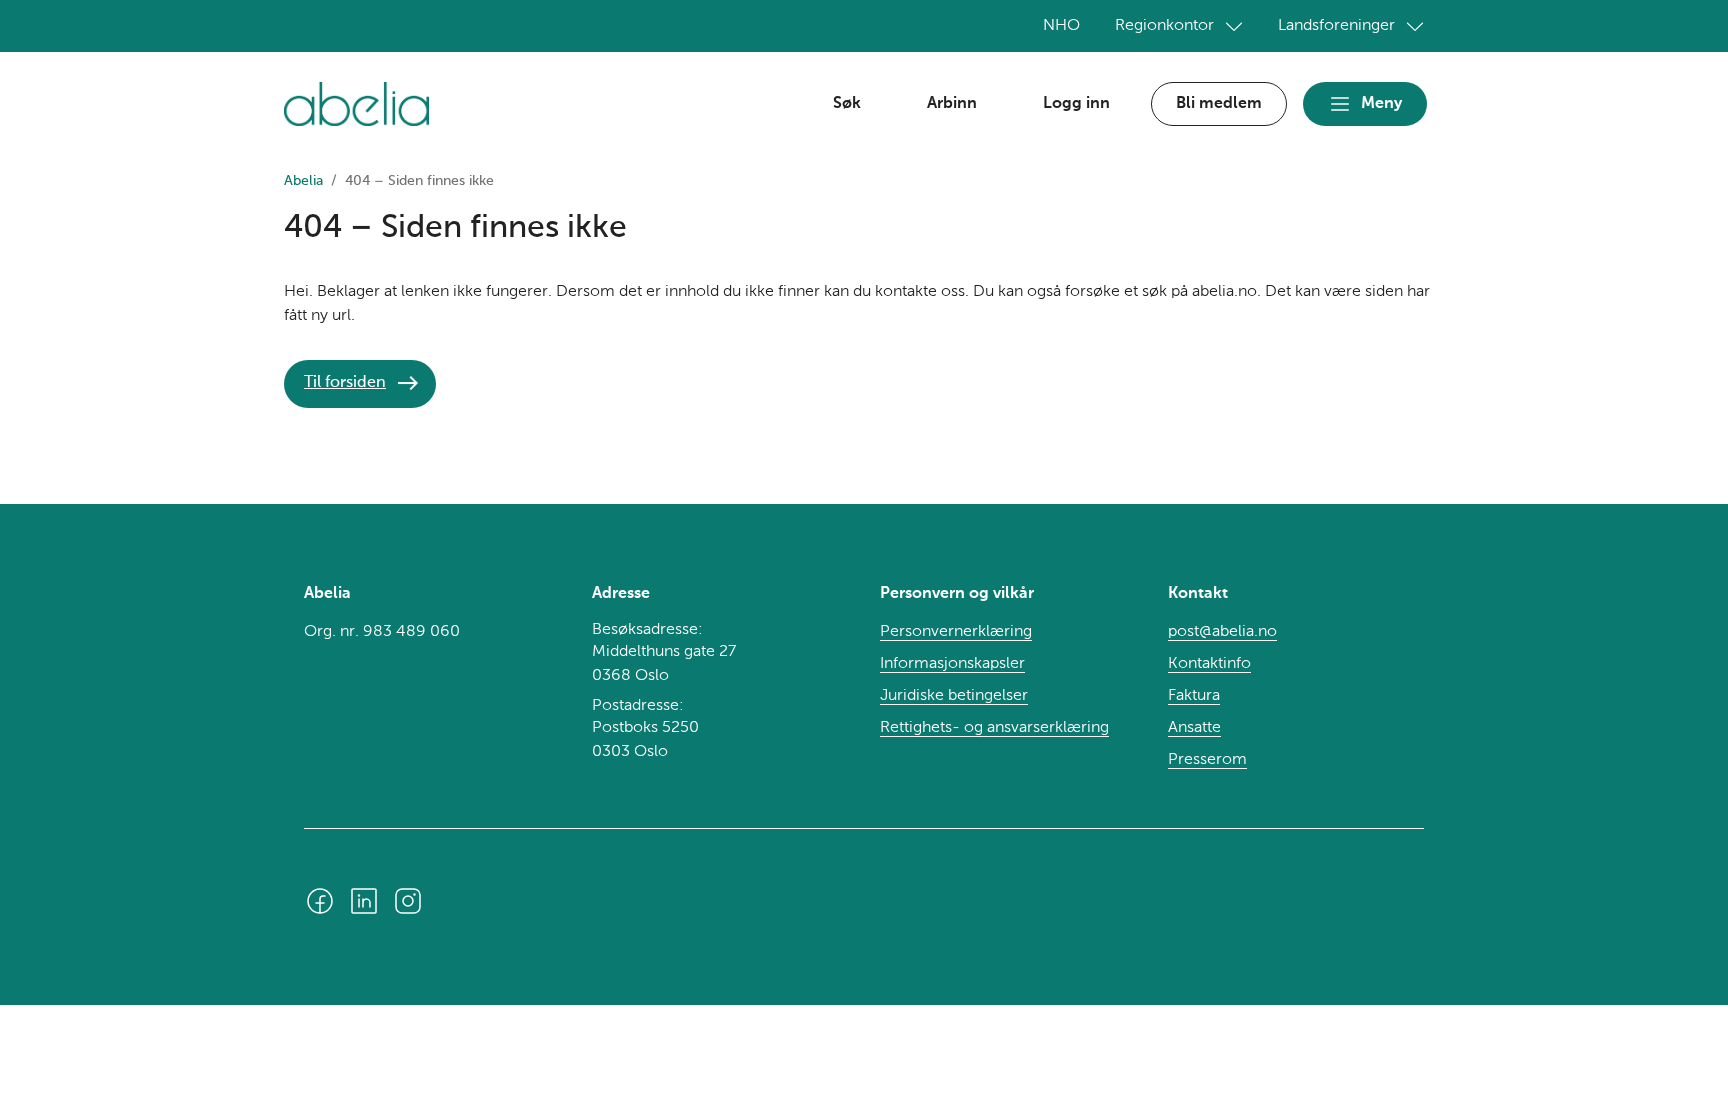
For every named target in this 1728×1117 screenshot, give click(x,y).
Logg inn (1076, 104)
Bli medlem (1219, 104)
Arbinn (952, 104)
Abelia (303, 181)
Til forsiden (345, 383)
